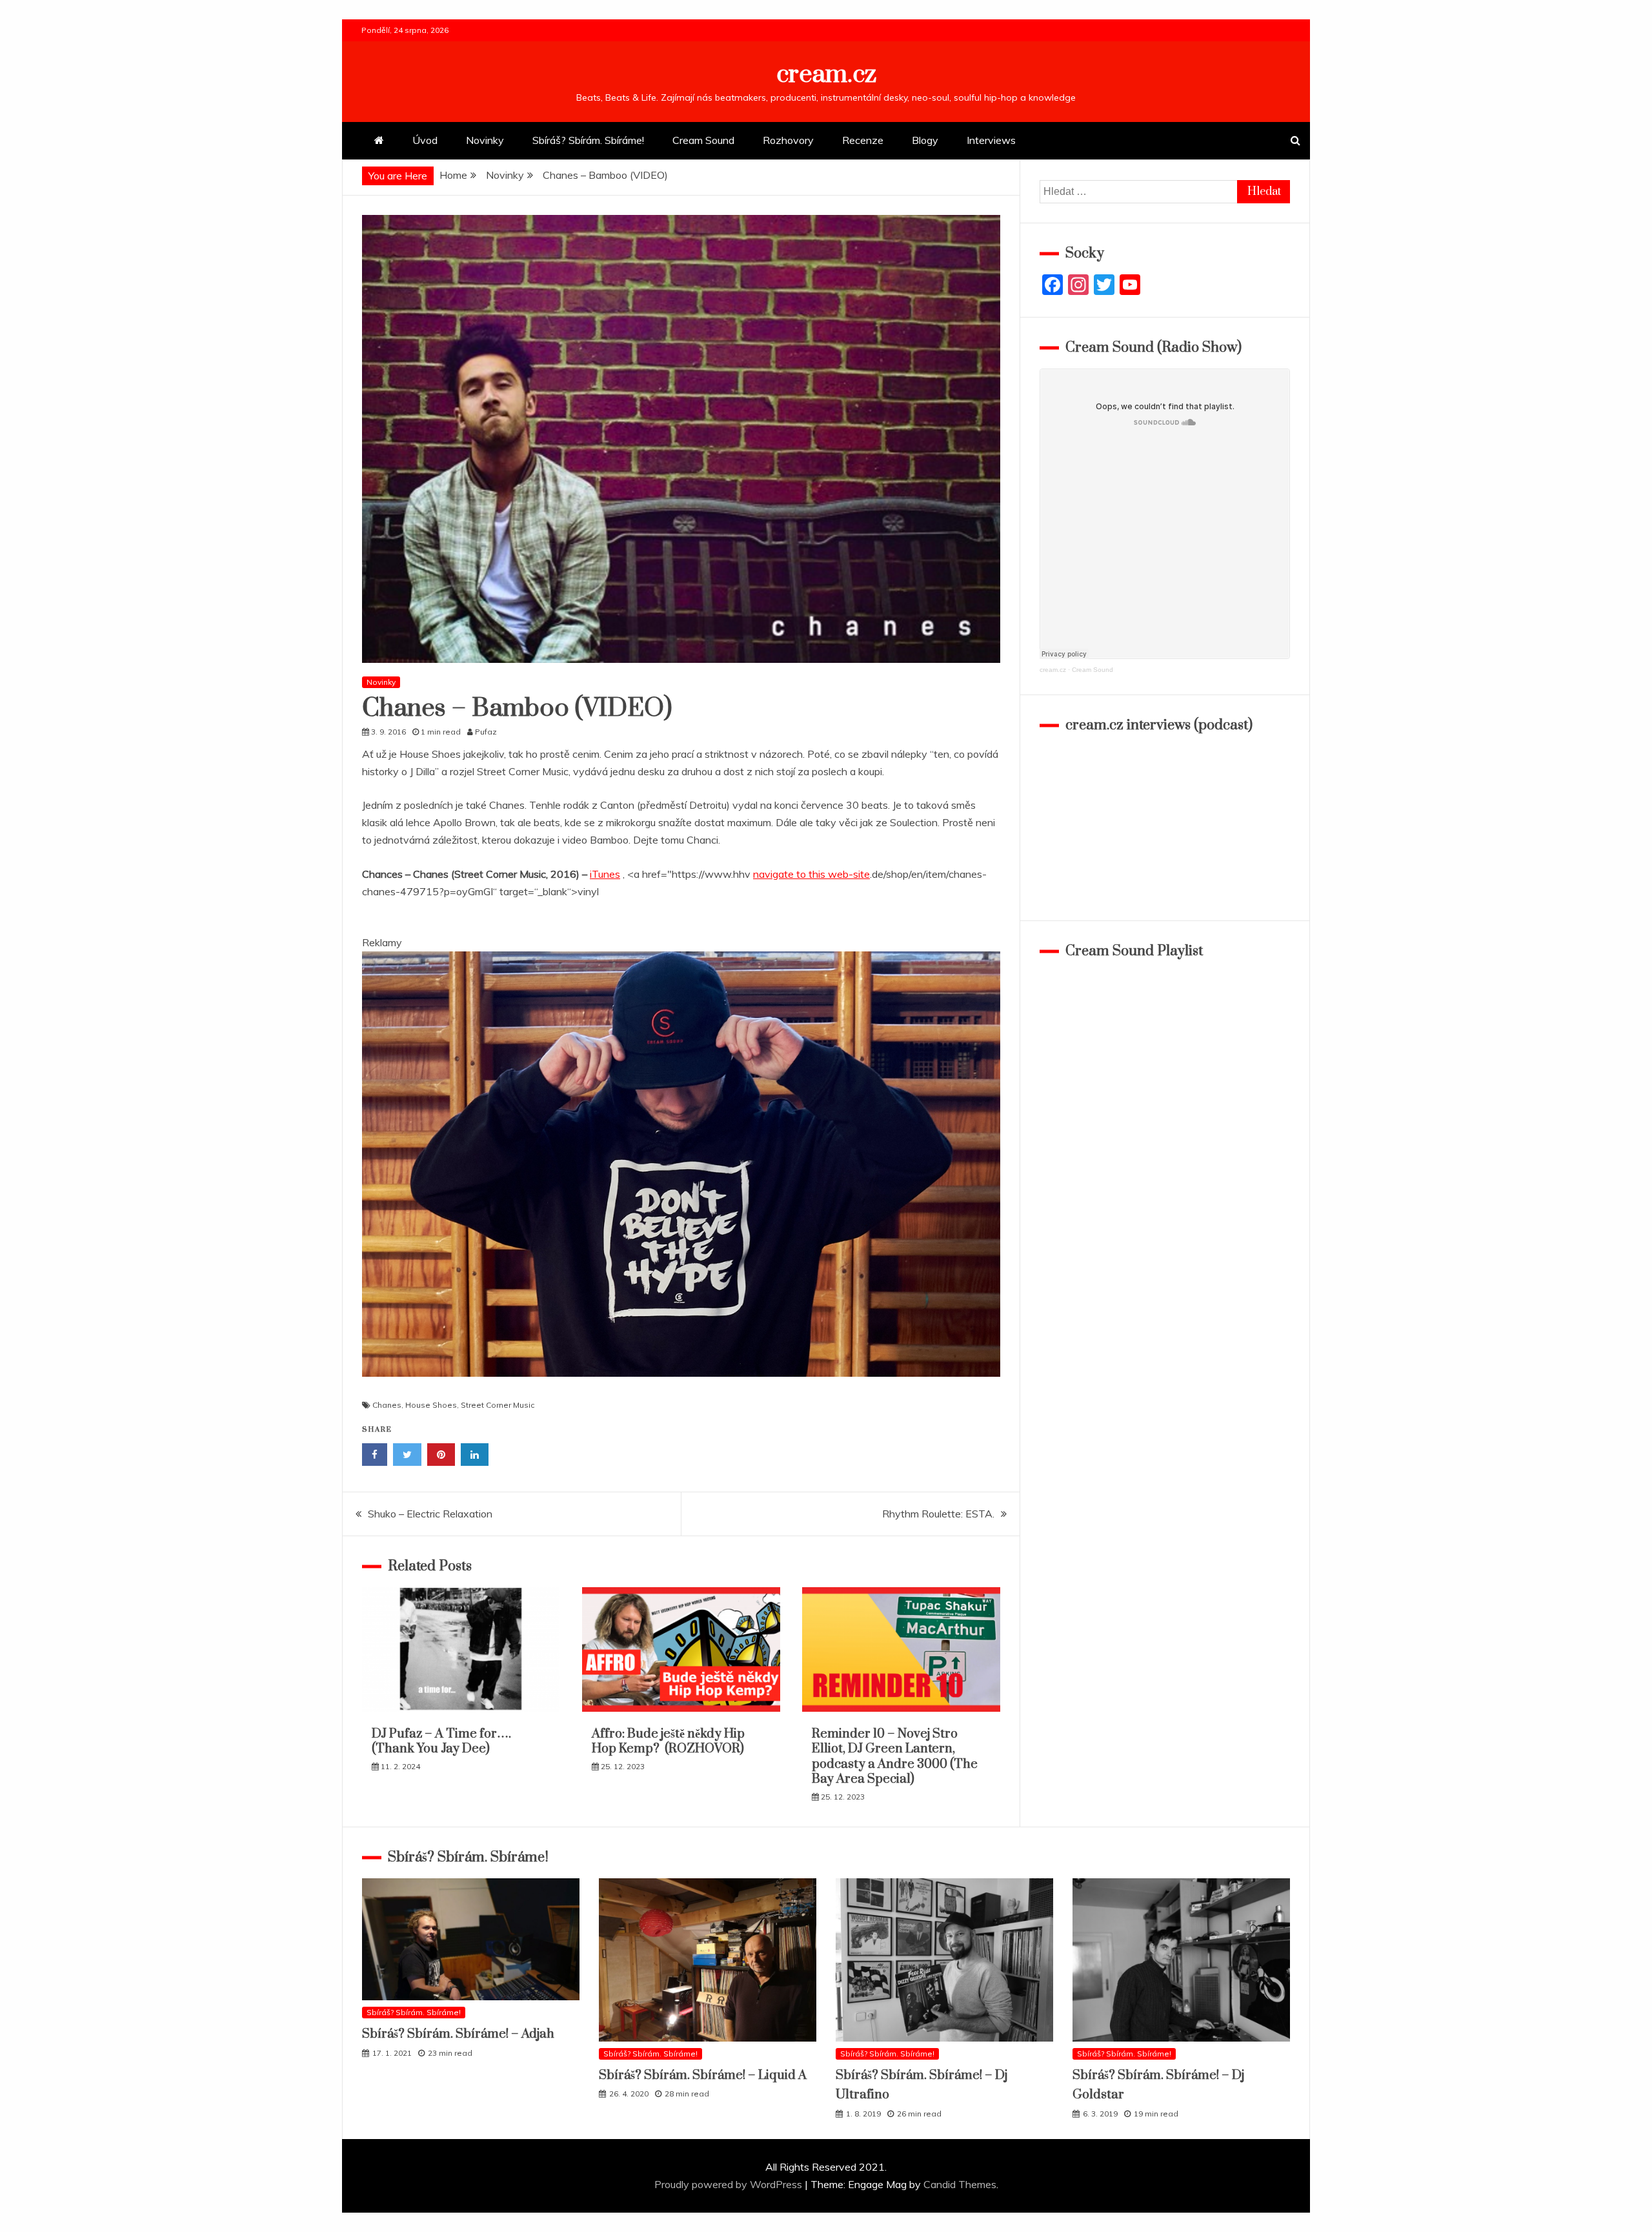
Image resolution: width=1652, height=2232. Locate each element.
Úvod (425, 140)
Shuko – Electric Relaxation (430, 1514)
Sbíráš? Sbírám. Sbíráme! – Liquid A (703, 2075)
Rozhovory (788, 140)
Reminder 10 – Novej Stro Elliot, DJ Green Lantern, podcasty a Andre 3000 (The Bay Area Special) (895, 1757)
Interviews (991, 140)
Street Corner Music (498, 1405)
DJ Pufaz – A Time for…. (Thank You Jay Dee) (441, 1741)
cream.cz (826, 75)
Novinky (485, 140)
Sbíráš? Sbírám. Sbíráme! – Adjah (458, 2034)
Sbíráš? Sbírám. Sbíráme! (588, 140)
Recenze (863, 140)
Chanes (387, 1405)
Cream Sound (703, 140)
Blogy (925, 140)
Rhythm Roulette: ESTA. (938, 1514)
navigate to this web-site (811, 874)
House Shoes (431, 1405)
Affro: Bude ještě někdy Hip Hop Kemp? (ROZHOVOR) (668, 1741)
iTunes (605, 874)
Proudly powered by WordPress (730, 2184)
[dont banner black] (681, 1389)
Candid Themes (960, 2184)
